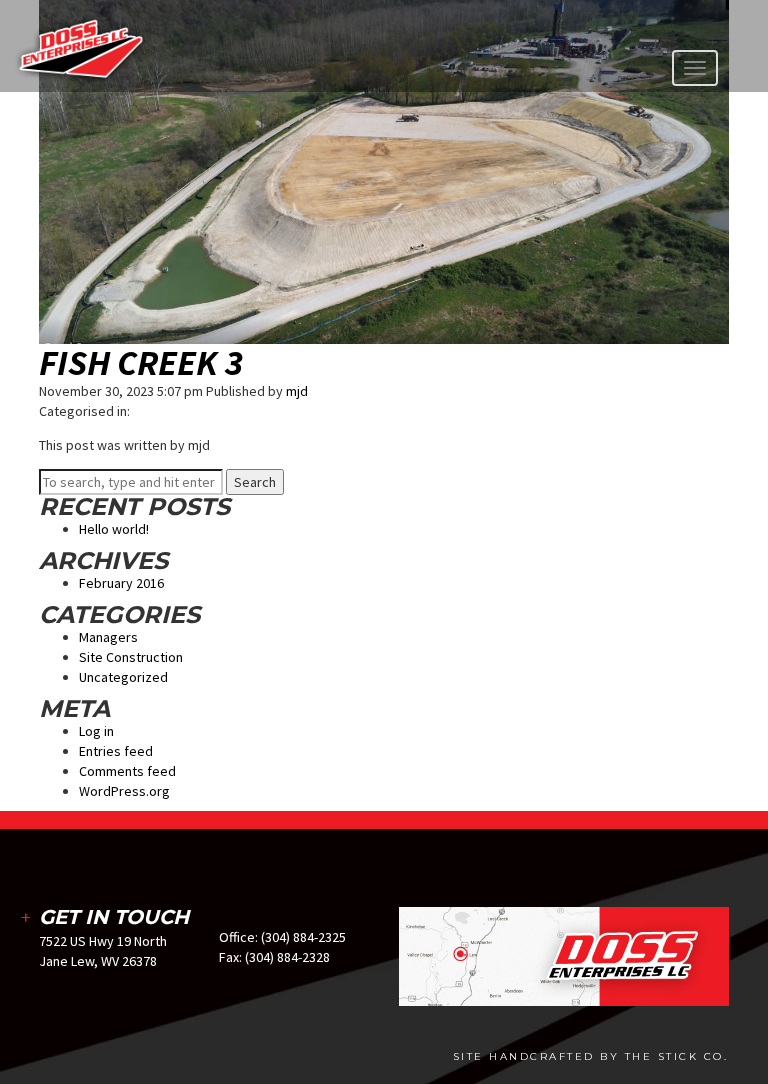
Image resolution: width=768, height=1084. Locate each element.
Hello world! (114, 529)
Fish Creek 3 (141, 362)
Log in (96, 731)
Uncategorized (123, 677)
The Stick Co (674, 1056)
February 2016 (121, 583)
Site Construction (131, 657)
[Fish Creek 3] (384, 171)
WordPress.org (124, 791)
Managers (108, 637)
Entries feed (116, 751)
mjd (297, 391)
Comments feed (127, 771)
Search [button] (255, 482)
